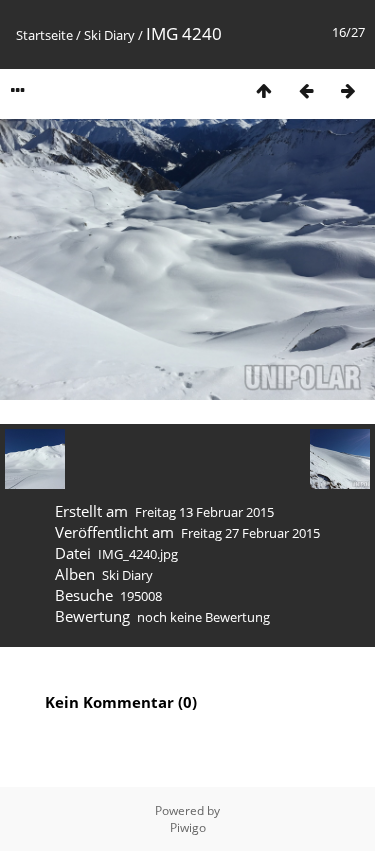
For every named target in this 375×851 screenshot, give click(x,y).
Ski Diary (109, 35)
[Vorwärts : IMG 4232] (348, 90)
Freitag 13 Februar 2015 (204, 512)
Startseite (44, 35)
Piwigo (188, 827)
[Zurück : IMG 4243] (306, 90)
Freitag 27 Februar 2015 (250, 533)
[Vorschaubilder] (264, 90)
